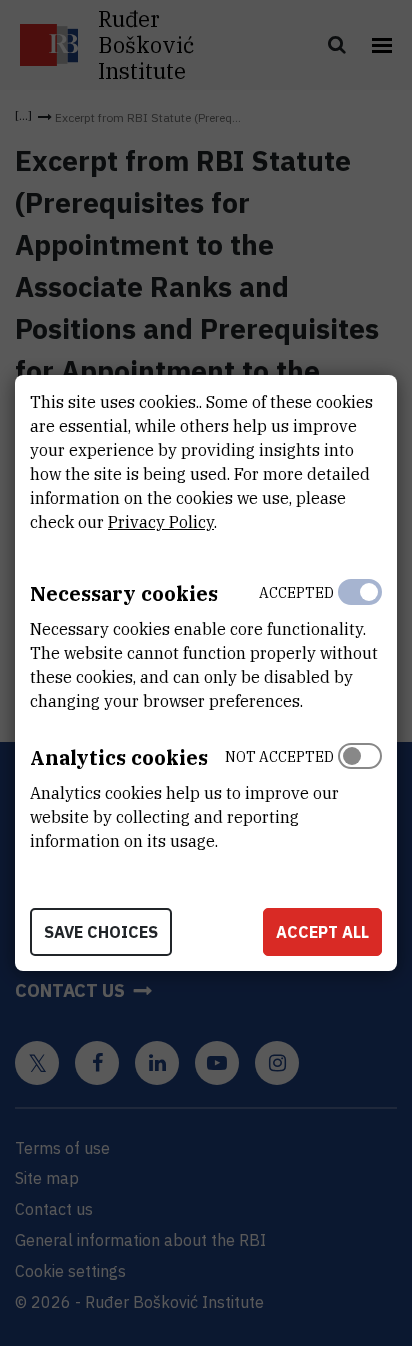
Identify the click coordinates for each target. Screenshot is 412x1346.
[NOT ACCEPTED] (360, 794)
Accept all (322, 932)
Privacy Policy (161, 522)
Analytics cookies (119, 757)
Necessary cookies (124, 593)
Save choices (101, 932)
